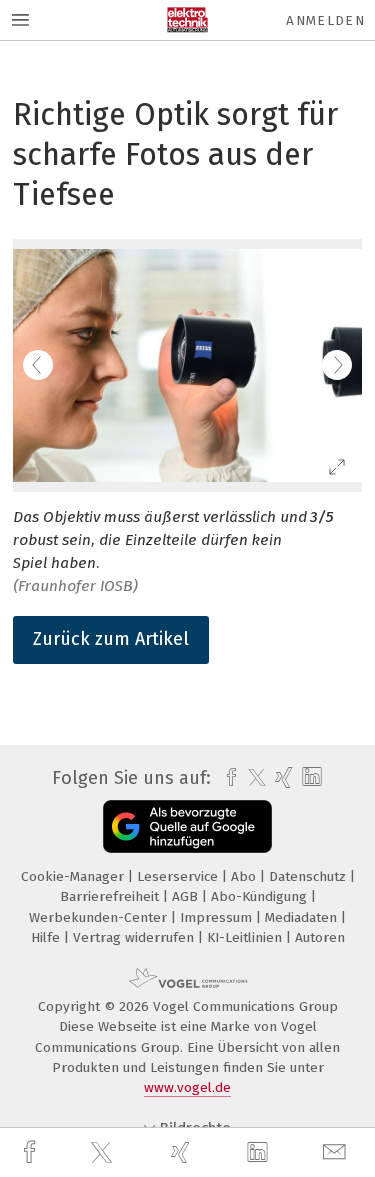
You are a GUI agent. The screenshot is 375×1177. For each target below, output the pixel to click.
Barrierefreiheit (111, 896)
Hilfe (47, 937)
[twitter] (104, 1153)
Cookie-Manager (74, 876)
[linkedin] (260, 1153)
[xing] (183, 1152)
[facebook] (32, 1152)
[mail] (337, 1152)
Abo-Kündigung (261, 896)
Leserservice (179, 876)
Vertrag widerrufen (135, 937)
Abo (245, 876)
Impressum (218, 917)
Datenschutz (309, 876)
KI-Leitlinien (246, 937)
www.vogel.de (187, 1087)
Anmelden (325, 20)
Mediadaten (303, 917)
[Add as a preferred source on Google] (187, 826)
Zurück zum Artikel (111, 639)
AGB (187, 896)
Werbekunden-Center (100, 917)
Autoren (320, 937)
